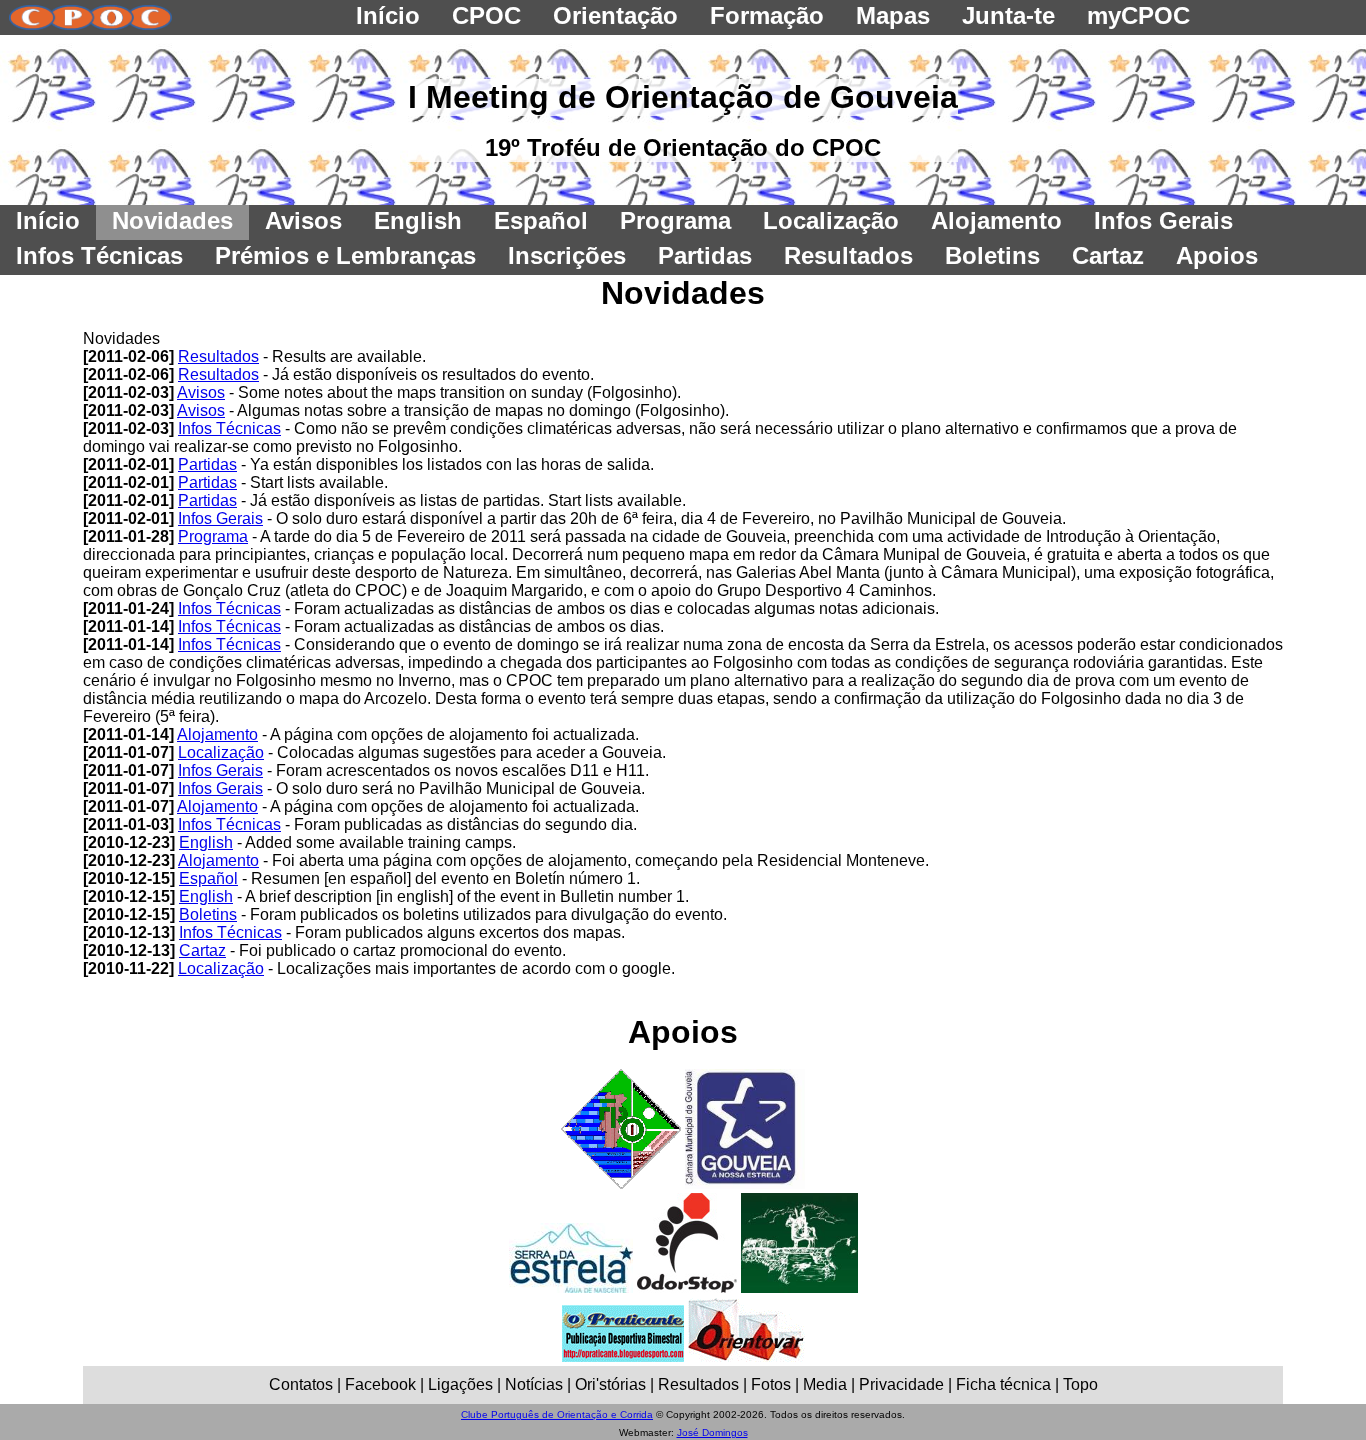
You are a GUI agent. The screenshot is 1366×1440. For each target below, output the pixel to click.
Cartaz (202, 950)
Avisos (201, 392)
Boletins (208, 914)
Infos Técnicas (229, 428)
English (206, 842)
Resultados (218, 356)
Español (208, 878)
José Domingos (712, 1432)
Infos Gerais (220, 518)
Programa (213, 536)
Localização (221, 752)
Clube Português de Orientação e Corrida (557, 1414)
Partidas (207, 464)
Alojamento (217, 734)
